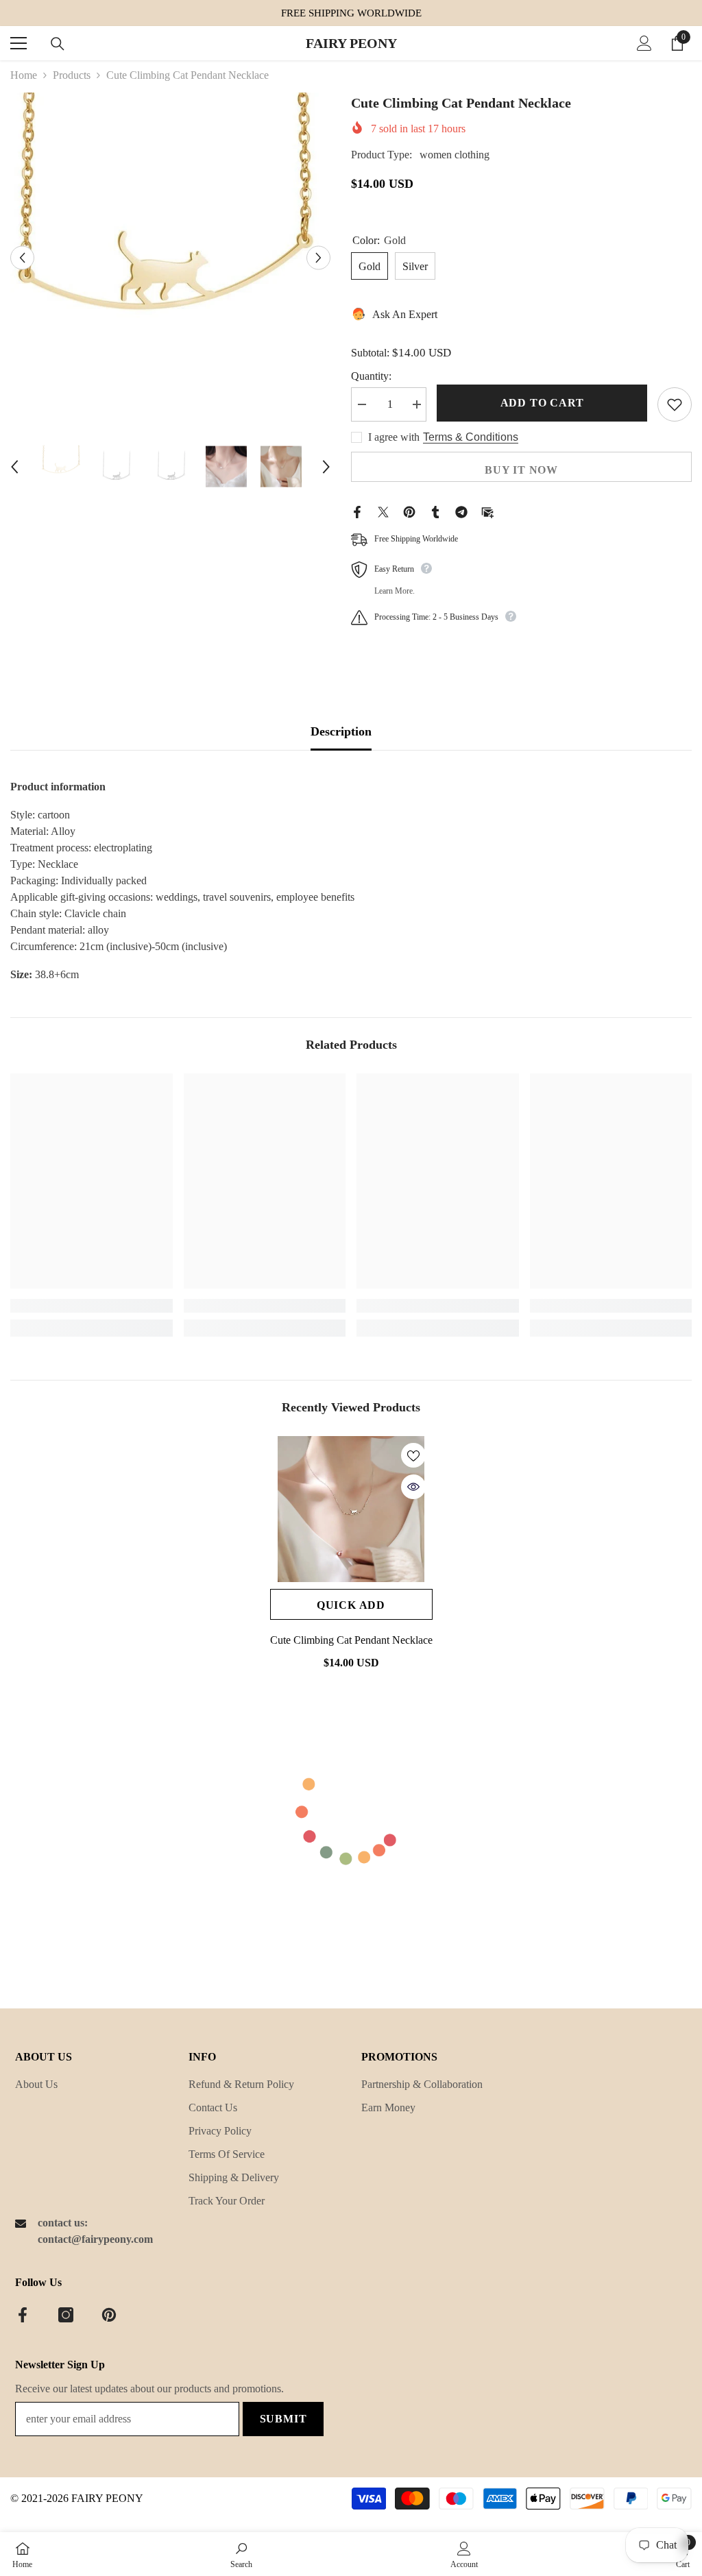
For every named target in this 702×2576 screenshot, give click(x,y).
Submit (283, 2419)
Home (24, 75)
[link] (92, 1306)
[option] (170, 257)
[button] (22, 257)
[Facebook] (357, 511)
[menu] (19, 43)
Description (341, 731)
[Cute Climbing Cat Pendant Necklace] (351, 1509)
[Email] (487, 511)
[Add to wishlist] (675, 404)
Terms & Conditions (471, 437)
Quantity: (371, 376)
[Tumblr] (435, 511)
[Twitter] (383, 511)
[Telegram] (461, 511)
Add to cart (542, 403)
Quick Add (351, 1605)
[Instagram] (66, 2315)
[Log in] (644, 43)
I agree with (394, 437)
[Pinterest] (409, 511)
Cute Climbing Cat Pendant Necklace (351, 1640)
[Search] (58, 44)
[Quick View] (413, 1487)
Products (72, 75)
